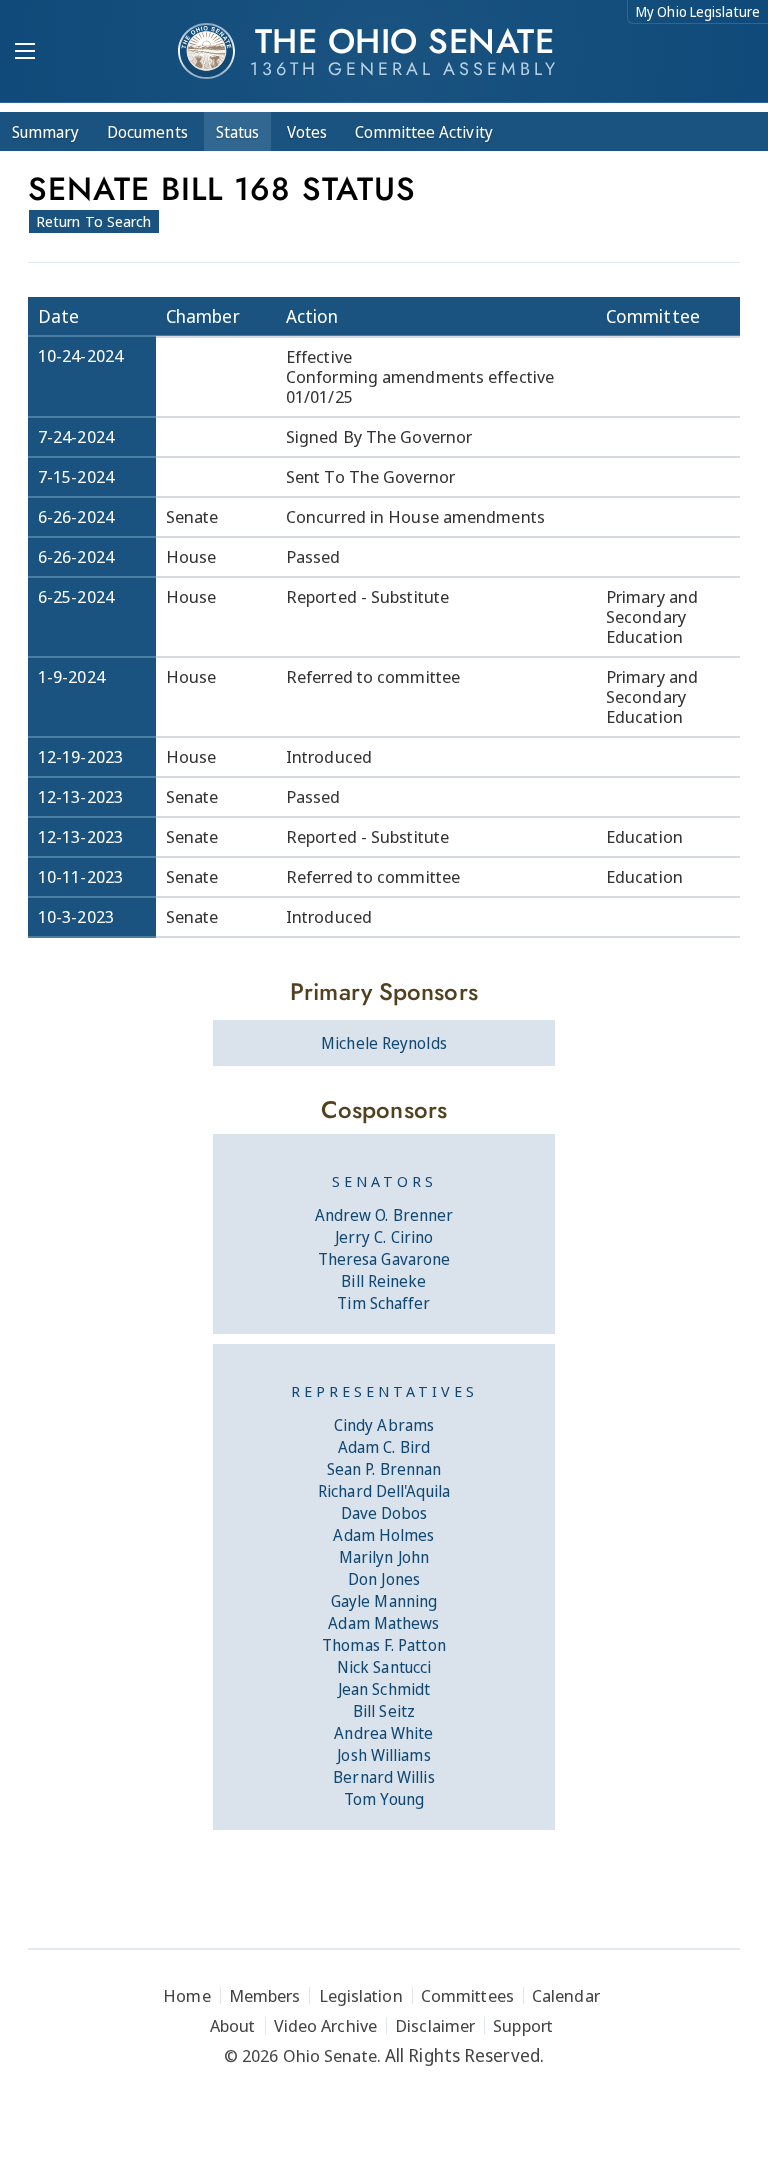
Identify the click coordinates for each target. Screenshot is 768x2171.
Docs (147, 132)
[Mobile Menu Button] (25, 53)
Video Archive (325, 2025)
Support (523, 2025)
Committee (424, 132)
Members (265, 1995)
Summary (45, 132)
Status (237, 132)
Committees (467, 1995)
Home (186, 1995)
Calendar (566, 1995)
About (233, 2025)
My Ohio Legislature (698, 11)
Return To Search (94, 221)
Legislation (361, 1995)
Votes (307, 132)
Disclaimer (435, 2025)
